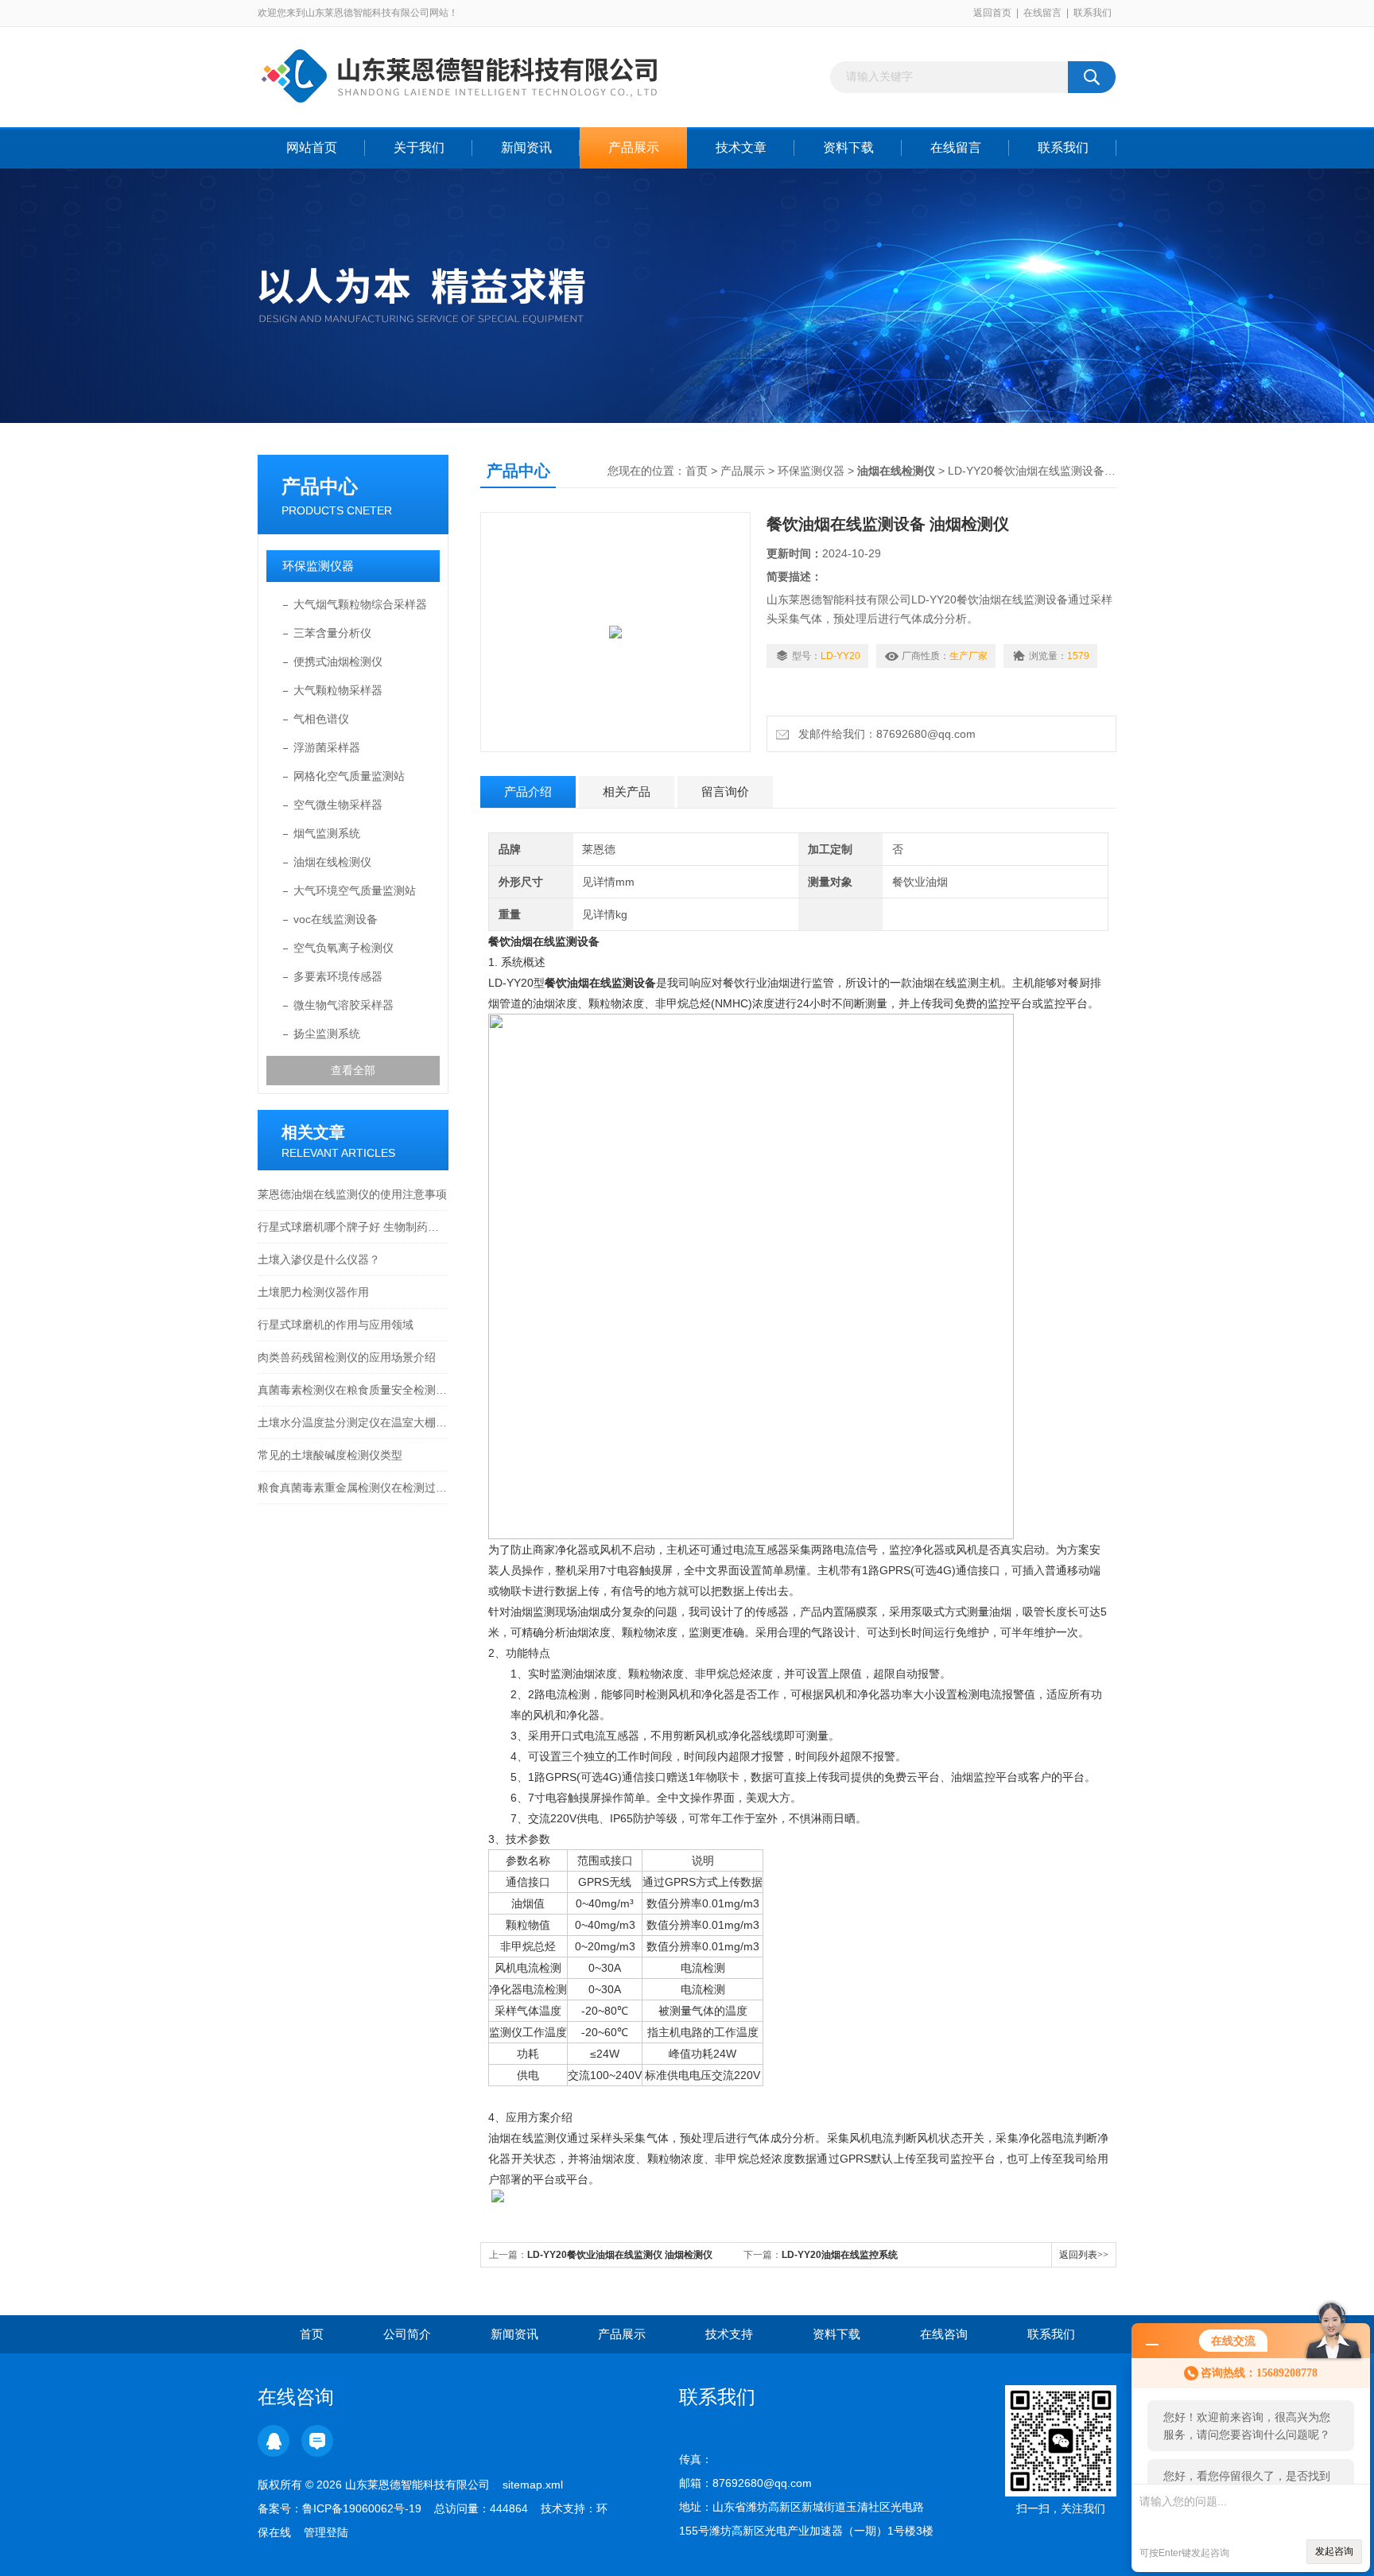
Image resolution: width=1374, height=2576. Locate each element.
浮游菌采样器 (327, 747)
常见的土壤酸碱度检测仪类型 (330, 1455)
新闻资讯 (526, 147)
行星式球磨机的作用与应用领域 (336, 1325)
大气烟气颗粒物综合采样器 (360, 604)
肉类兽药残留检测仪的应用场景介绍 (347, 1357)
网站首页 (312, 147)
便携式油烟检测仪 (338, 661)
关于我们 (419, 147)
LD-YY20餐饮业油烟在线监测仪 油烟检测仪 (620, 2255)
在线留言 (1042, 13)
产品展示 (634, 147)
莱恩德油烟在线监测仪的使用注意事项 (352, 1194)
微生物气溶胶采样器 (343, 1005)
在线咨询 (944, 2334)
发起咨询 (1334, 2551)
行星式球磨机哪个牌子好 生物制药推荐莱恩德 (353, 1227)
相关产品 (627, 791)
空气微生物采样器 (338, 805)
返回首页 (992, 13)
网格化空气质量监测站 (349, 776)
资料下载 (848, 147)
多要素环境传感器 (338, 976)
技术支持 (729, 2334)
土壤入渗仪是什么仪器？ (319, 1259)
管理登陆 (326, 2532)
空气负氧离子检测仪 (343, 948)
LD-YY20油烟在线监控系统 (840, 2255)
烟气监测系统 (327, 833)
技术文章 (741, 147)
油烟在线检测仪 (332, 862)
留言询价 (725, 791)
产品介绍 (528, 791)
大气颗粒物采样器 (338, 690)
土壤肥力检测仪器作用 (313, 1292)
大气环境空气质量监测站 (355, 890)
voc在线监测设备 (336, 919)
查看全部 (353, 1070)
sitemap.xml (533, 2485)
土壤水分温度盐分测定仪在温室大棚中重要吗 (353, 1422)
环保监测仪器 (318, 566)
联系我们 (1093, 13)
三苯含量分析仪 (332, 633)
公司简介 (407, 2334)
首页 (697, 471)
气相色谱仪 (321, 719)
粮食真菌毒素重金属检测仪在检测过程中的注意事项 (353, 1488)
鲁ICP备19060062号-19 (362, 2508)
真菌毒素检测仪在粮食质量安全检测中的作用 (353, 1390)
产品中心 (320, 486)
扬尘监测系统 (327, 1034)
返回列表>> (1084, 2255)
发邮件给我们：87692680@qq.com (884, 734)
